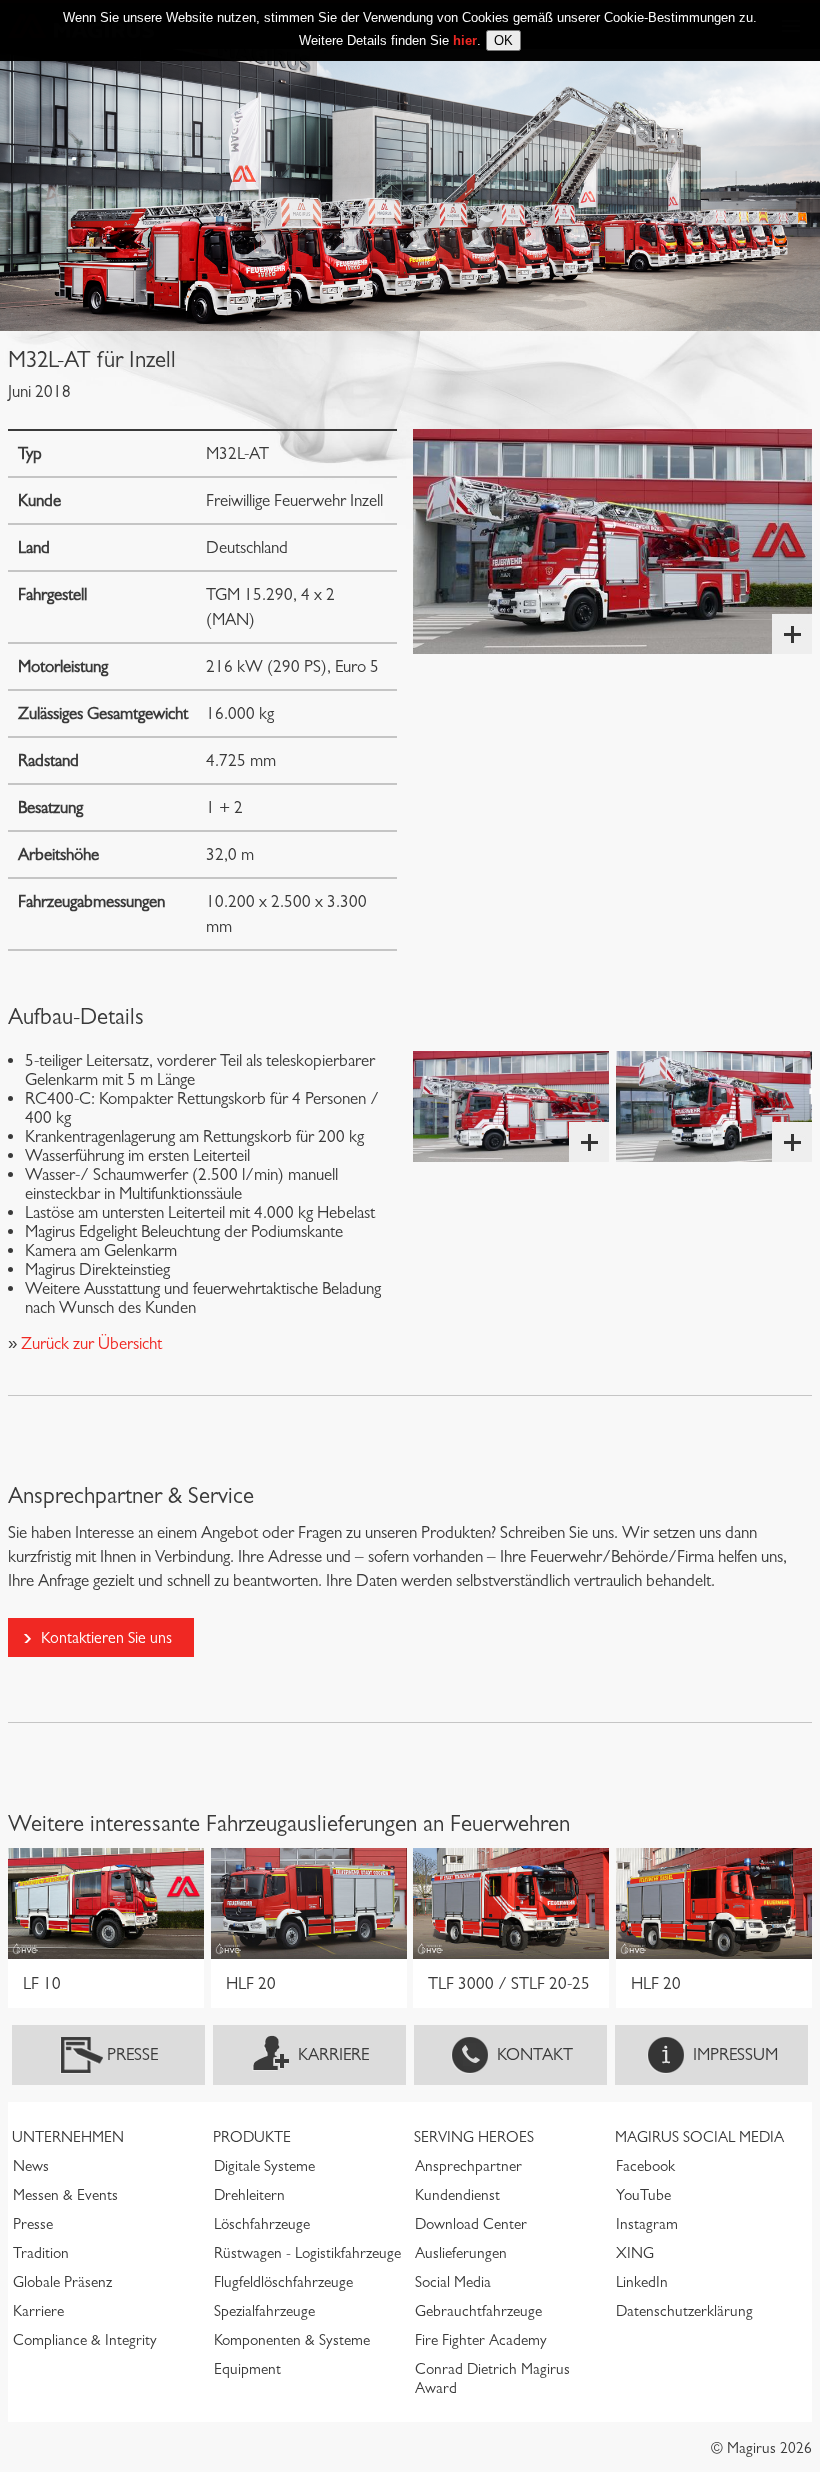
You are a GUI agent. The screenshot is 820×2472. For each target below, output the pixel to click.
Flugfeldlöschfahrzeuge (283, 2282)
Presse (132, 2054)
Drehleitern (249, 2195)
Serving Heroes (474, 2137)
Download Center (471, 2224)
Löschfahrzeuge (262, 2224)
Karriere (333, 2054)
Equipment (247, 2369)
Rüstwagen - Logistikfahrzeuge (307, 2253)
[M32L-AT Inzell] (612, 541)
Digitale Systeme (264, 2166)
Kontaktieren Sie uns (106, 1637)
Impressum (735, 2054)
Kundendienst (457, 2195)
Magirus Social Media (699, 2137)
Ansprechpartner (468, 2166)
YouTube (643, 2195)
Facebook (645, 2166)
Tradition (41, 2253)
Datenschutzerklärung (684, 2311)
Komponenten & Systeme (292, 2340)
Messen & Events (65, 2195)
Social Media (453, 2282)
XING (635, 2253)
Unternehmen (68, 2137)
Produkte (252, 2137)
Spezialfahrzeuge (264, 2311)
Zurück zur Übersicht (89, 1343)
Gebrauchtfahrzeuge (478, 2311)
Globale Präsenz (62, 2282)
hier (465, 40)
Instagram (647, 2224)
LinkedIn (642, 2282)
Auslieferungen (461, 2253)
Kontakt (535, 2054)
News (31, 2166)
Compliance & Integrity (85, 2340)
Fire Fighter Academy (481, 2340)
